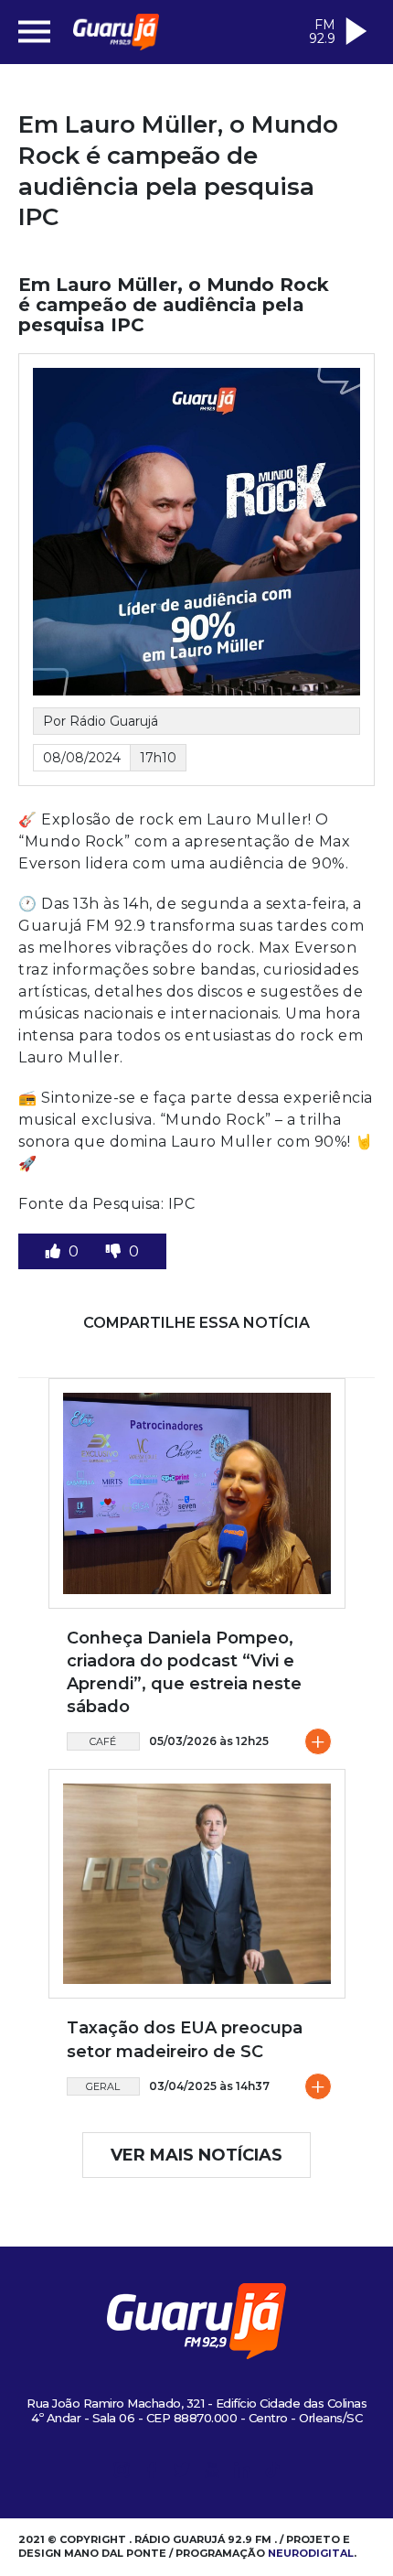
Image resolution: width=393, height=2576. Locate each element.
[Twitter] (182, 2473)
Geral (103, 2086)
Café (103, 1741)
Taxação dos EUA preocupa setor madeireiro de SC (185, 2039)
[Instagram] (122, 2473)
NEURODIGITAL (311, 2553)
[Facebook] (152, 2473)
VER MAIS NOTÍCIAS (196, 2155)
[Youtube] (212, 2473)
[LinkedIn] (242, 2473)
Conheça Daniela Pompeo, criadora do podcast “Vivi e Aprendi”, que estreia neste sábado (184, 1673)
